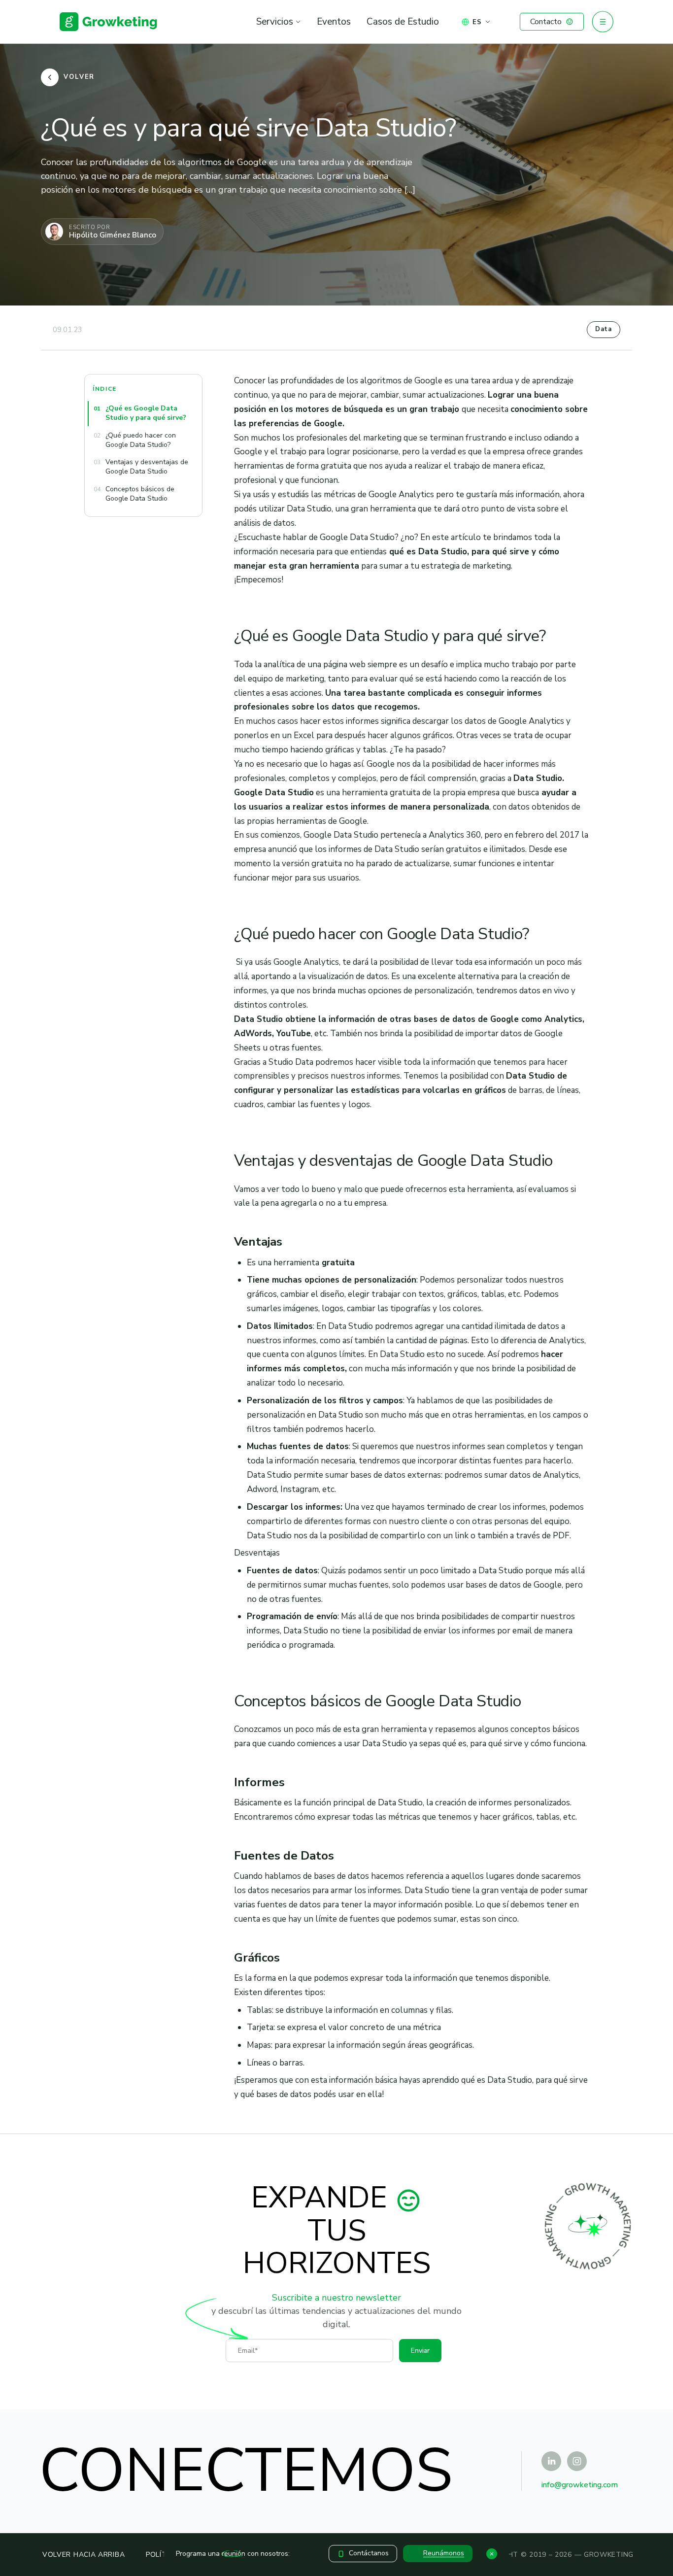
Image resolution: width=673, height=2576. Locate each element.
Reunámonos (444, 2553)
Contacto (546, 22)
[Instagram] (577, 2461)
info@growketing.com (580, 2485)
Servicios (275, 22)
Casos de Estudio (403, 22)
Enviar (420, 2351)
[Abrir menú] (603, 22)
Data (604, 329)
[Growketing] (108, 22)
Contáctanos (369, 2553)
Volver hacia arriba (84, 2555)
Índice (105, 389)
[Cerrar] (492, 2554)
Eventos (334, 22)
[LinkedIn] (551, 2461)
